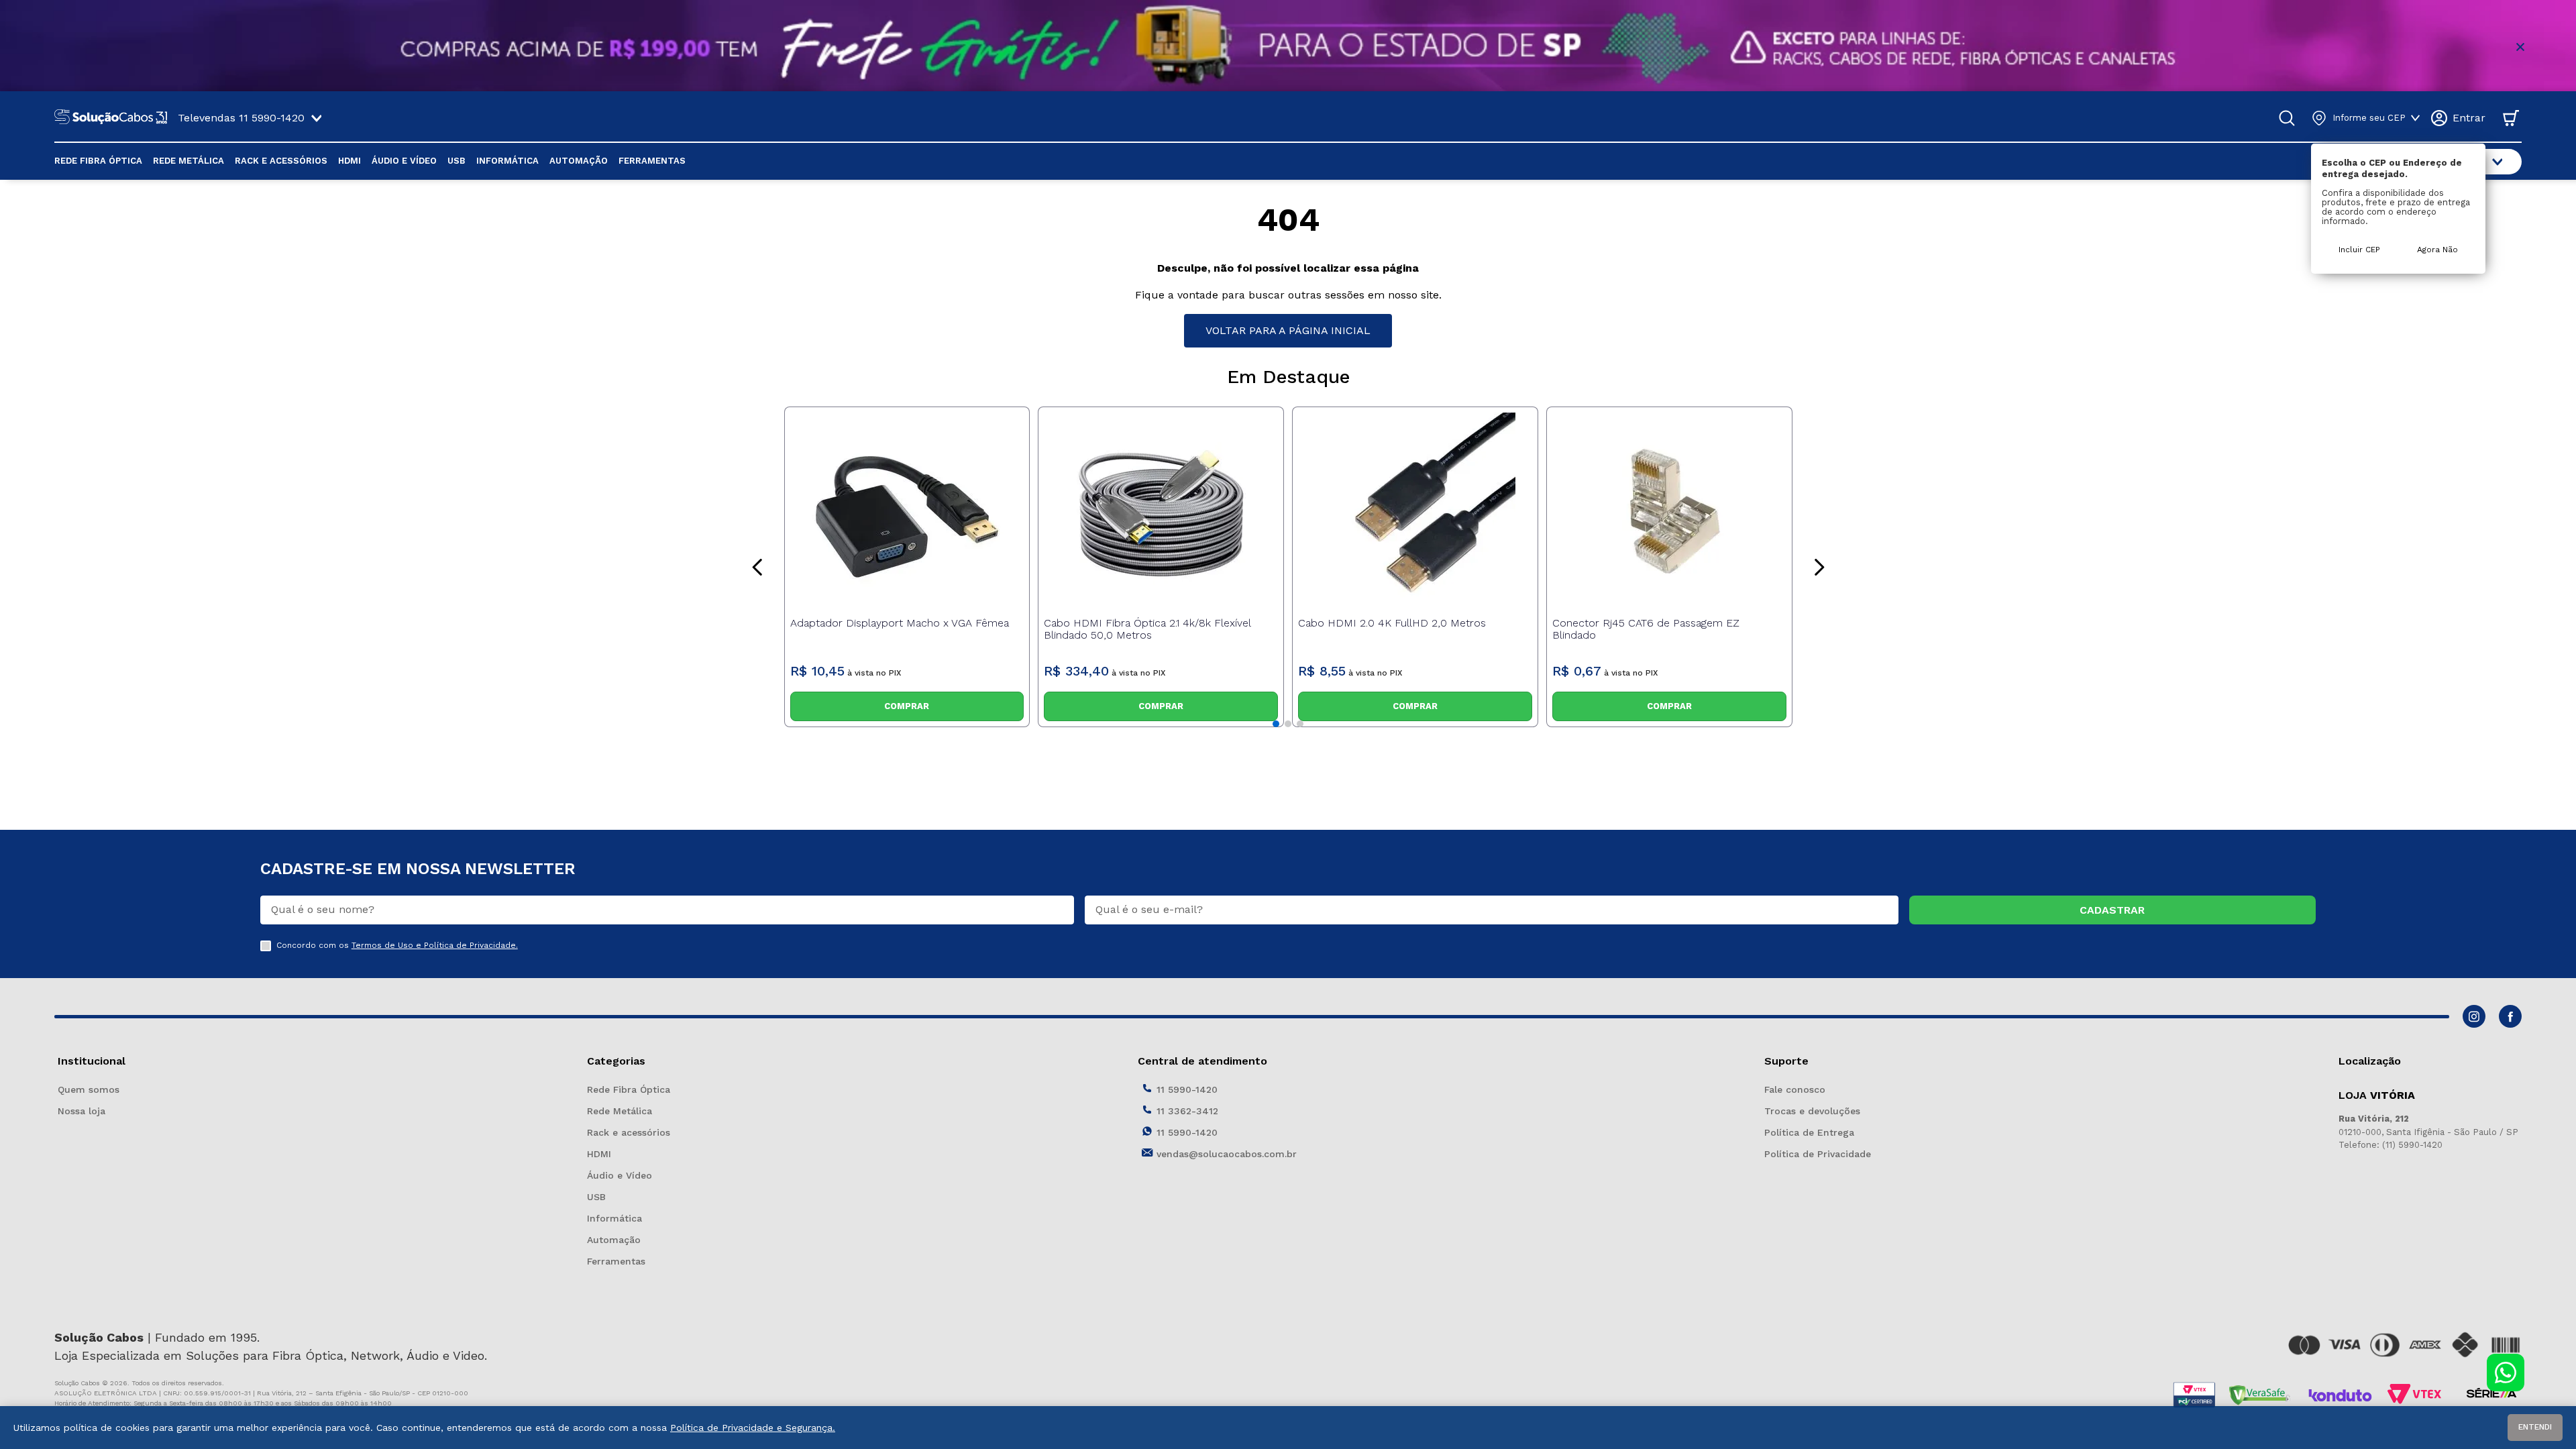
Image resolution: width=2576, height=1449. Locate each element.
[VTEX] (2418, 1395)
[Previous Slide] (758, 567)
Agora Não (2437, 250)
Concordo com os (397, 946)
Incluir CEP (2359, 250)
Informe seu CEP (2369, 118)
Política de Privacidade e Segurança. (753, 1428)
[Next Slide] (1819, 567)
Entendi (2535, 1427)
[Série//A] (2491, 1395)
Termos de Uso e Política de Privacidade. (435, 945)
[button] (1276, 724)
